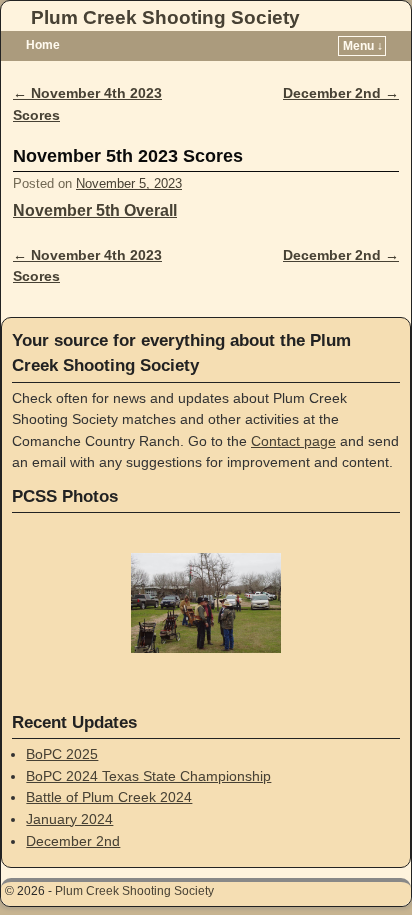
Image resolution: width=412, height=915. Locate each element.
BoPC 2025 (62, 754)
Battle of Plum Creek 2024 (109, 797)
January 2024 (69, 819)
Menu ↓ (363, 46)
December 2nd (341, 93)
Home (43, 45)
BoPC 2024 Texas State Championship (148, 776)
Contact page (293, 441)
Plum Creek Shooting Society (165, 17)
